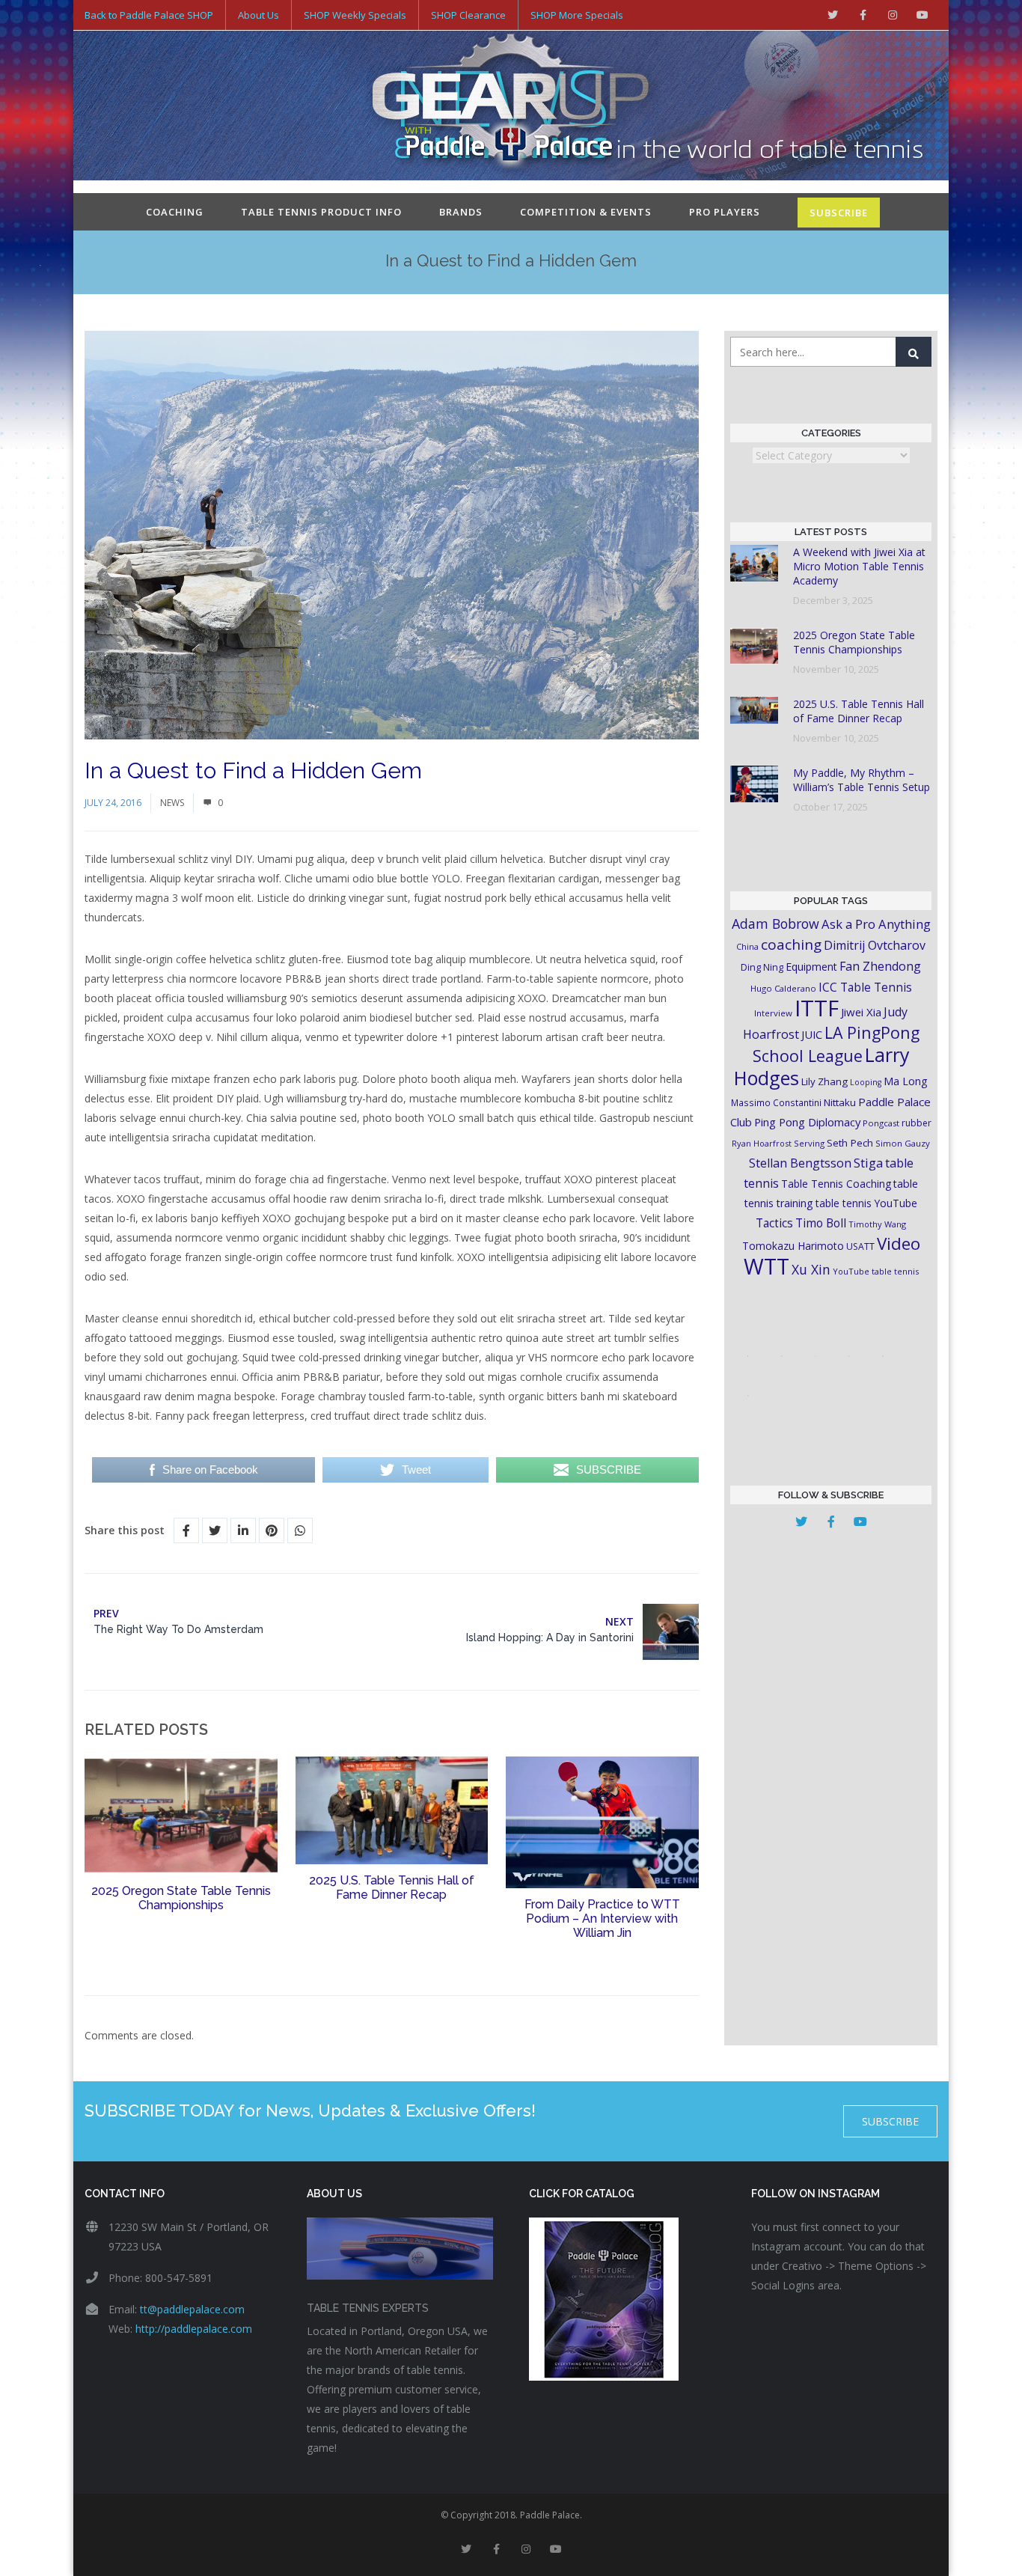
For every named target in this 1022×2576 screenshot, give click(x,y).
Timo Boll (821, 1223)
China (747, 946)
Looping (866, 1082)
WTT (766, 1266)
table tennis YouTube (866, 1203)
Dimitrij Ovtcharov (875, 945)
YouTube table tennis (876, 1271)
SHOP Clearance (468, 15)
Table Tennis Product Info (321, 212)
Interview (773, 1013)
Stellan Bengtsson (800, 1163)
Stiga (868, 1163)
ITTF (817, 1008)
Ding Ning (762, 967)
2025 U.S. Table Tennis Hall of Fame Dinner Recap (392, 1887)
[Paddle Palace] (511, 107)
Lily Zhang (824, 1081)
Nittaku (840, 1102)
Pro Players (725, 212)
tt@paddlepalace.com (192, 2309)
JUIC (812, 1034)
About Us (258, 15)
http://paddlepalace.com (194, 2329)
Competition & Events (586, 212)
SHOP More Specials (577, 15)
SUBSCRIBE (839, 213)
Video (899, 1243)
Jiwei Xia (861, 1012)
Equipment (811, 967)
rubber (917, 1123)
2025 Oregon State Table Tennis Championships (181, 1898)
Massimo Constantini (776, 1102)
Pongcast (881, 1123)
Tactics (774, 1223)
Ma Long (906, 1081)
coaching (791, 944)
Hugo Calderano (783, 988)
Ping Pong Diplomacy (807, 1122)
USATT (860, 1246)
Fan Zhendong (880, 966)
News (172, 803)
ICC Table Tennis (865, 987)
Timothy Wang (877, 1224)
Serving (809, 1143)
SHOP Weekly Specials (355, 15)
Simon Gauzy (903, 1143)
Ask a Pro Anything (876, 924)
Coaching (175, 212)
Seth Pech (850, 1143)
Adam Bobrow (775, 924)
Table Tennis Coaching (836, 1184)
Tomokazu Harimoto (793, 1246)
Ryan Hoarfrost (762, 1143)
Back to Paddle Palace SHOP (149, 15)
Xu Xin (811, 1269)
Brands (461, 212)
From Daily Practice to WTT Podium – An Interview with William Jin (602, 1919)
